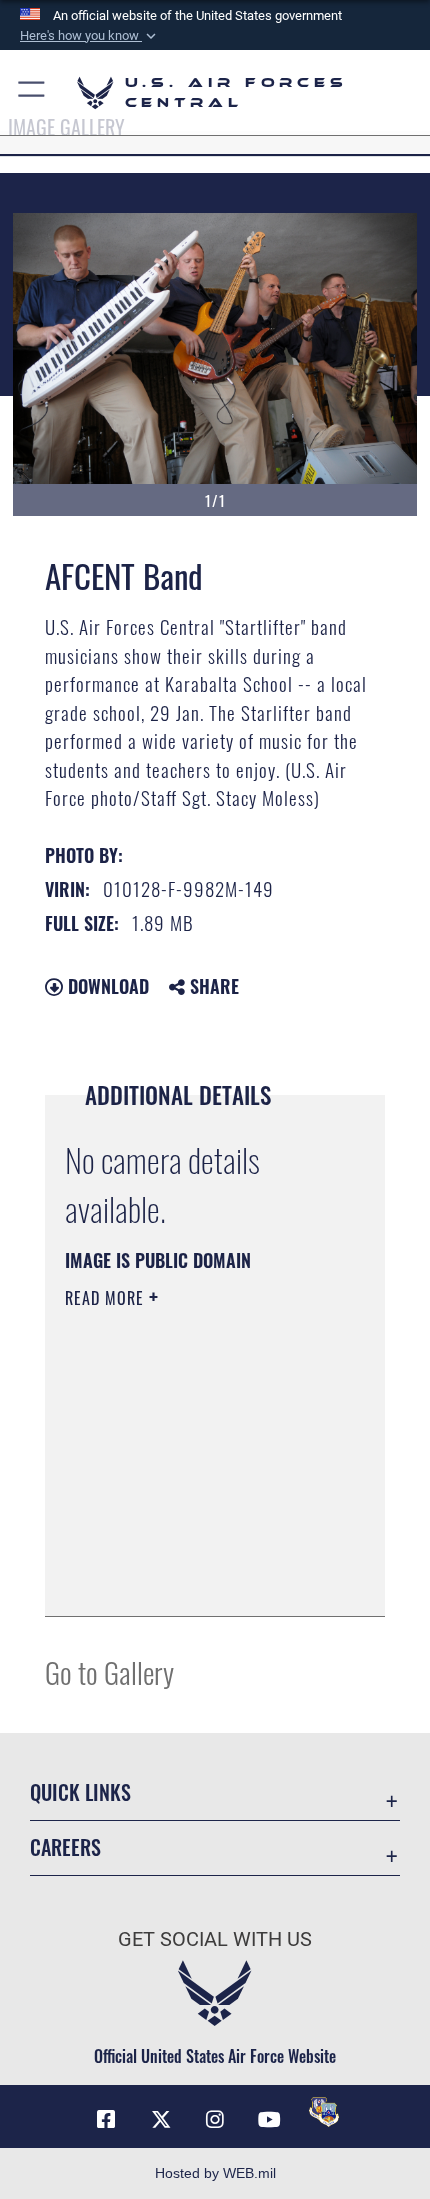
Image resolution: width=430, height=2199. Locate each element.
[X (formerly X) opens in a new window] (161, 2120)
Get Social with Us (215, 1939)
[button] (90, 36)
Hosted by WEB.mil (215, 2173)
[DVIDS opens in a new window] (324, 2112)
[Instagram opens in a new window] (215, 2120)
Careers (65, 1847)
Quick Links (80, 1792)
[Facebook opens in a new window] (106, 2120)
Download (106, 986)
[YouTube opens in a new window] (269, 2120)
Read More (107, 1298)
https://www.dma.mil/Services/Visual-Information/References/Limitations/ (186, 1551)
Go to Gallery (109, 1671)
